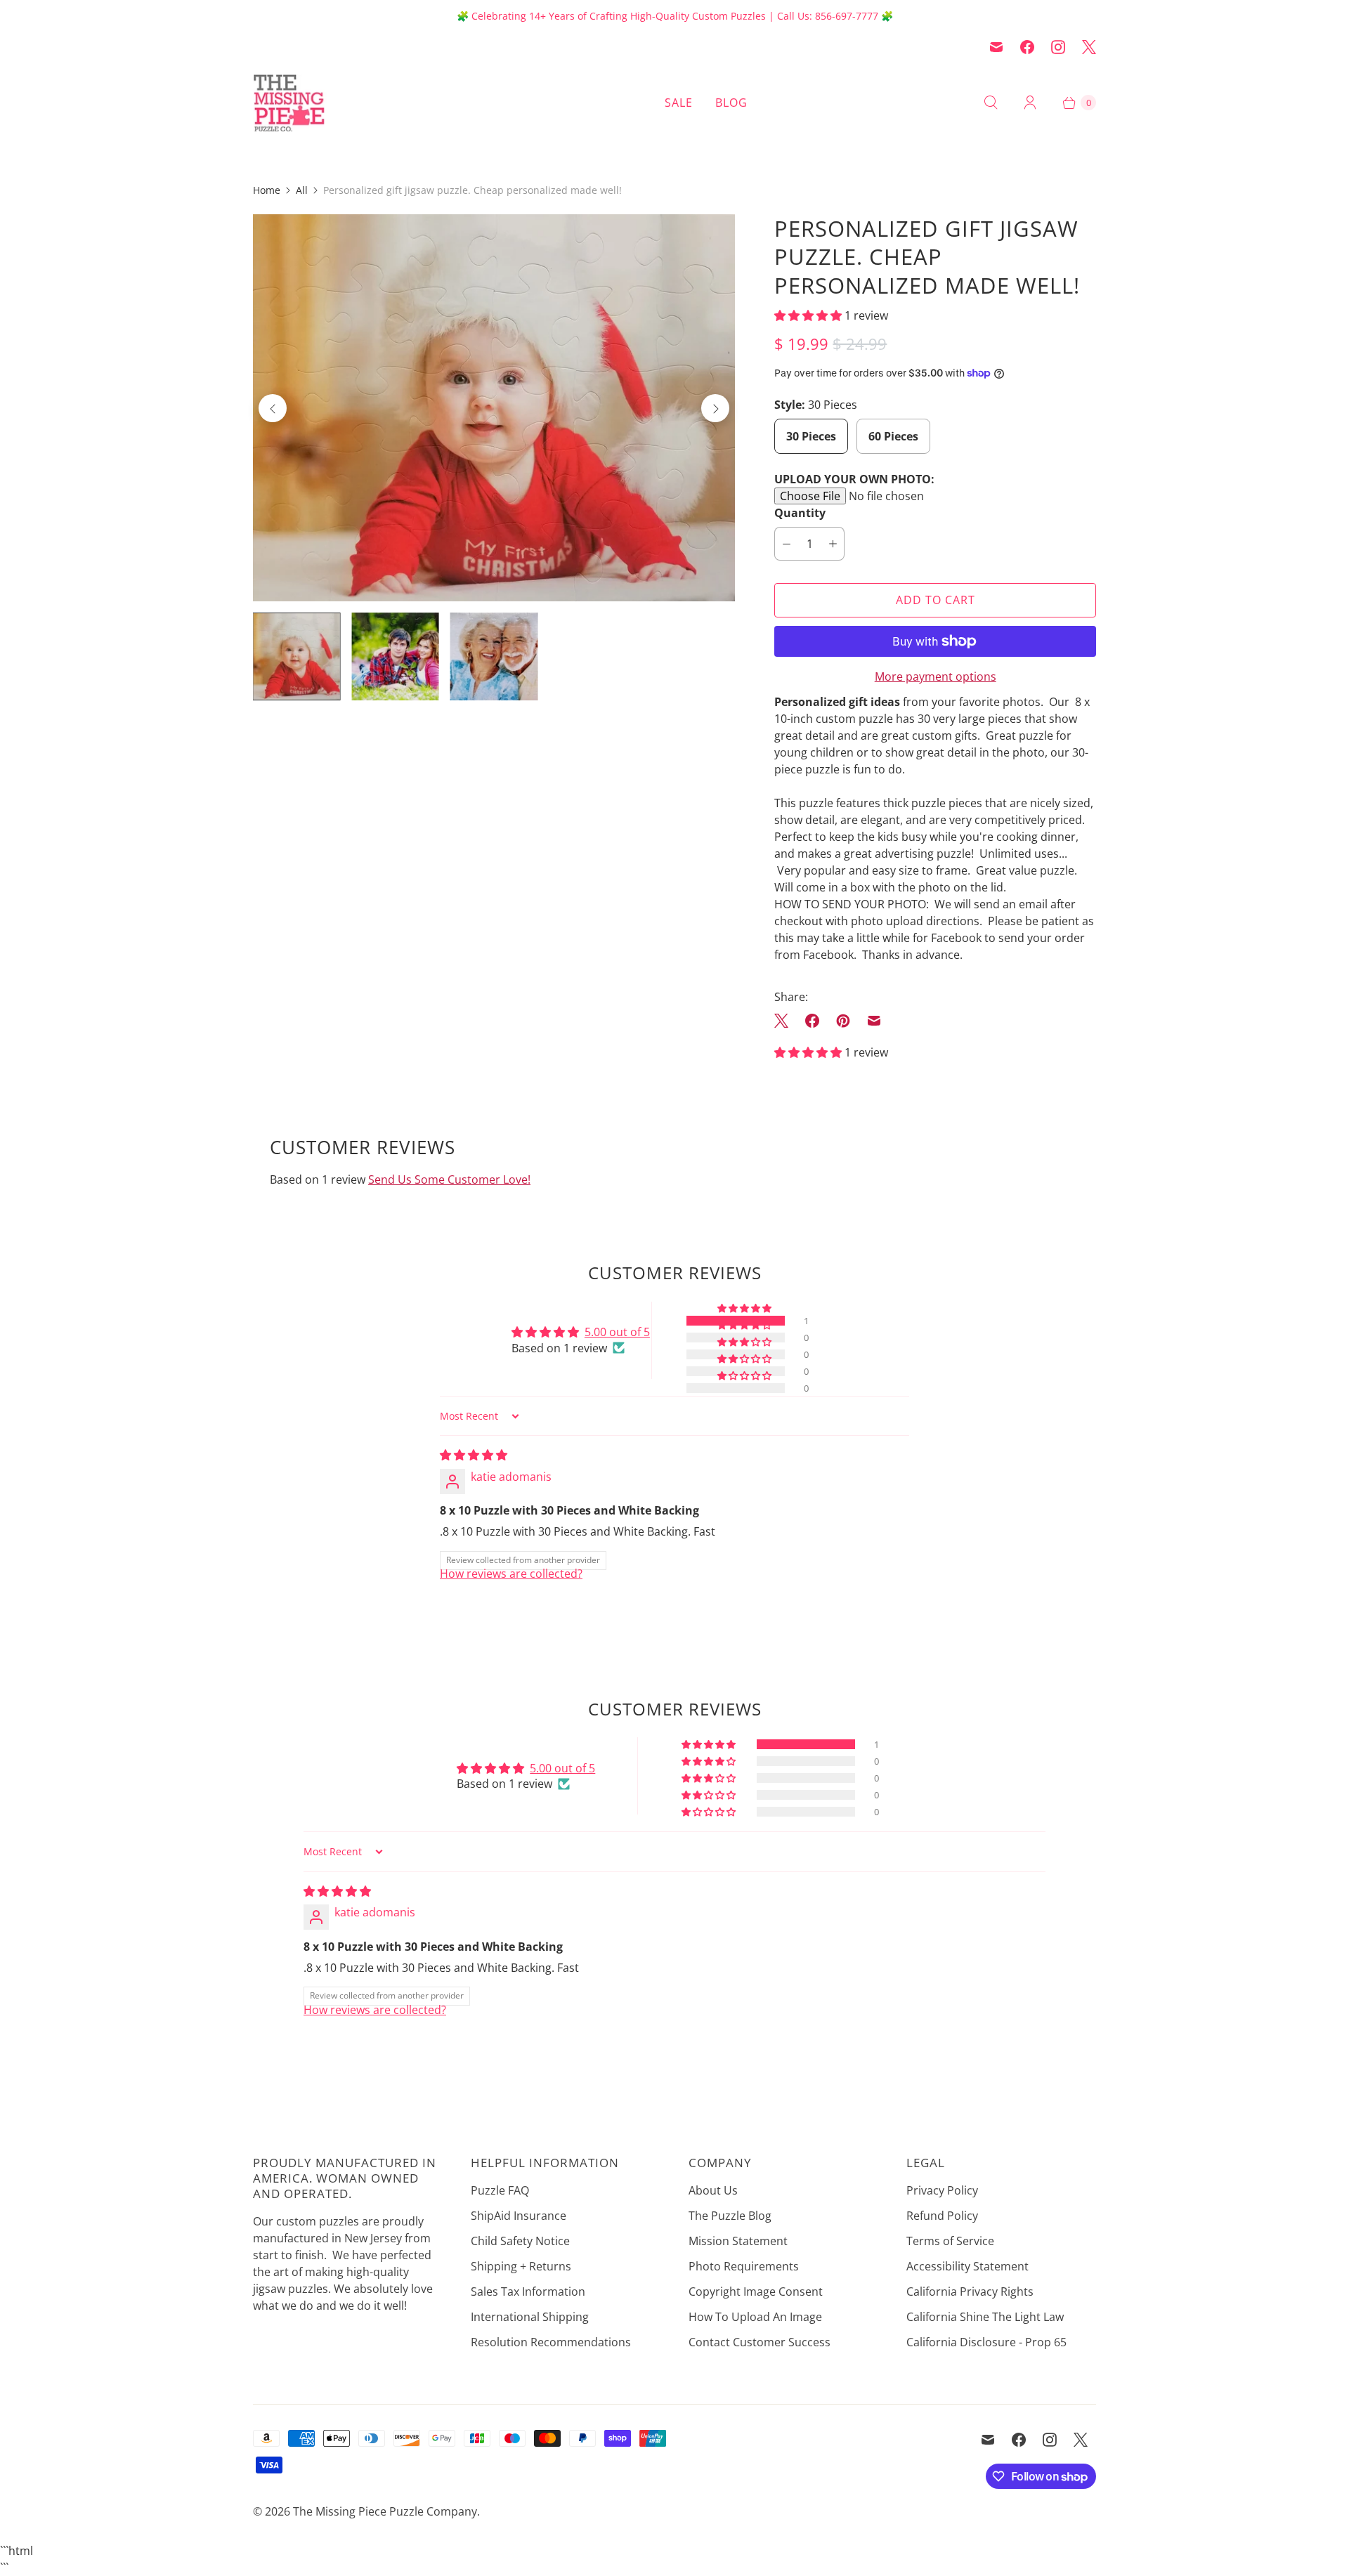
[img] (474, 1455)
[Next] (715, 408)
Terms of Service (950, 2241)
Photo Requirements (744, 2266)
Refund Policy (942, 2216)
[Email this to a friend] (874, 1021)
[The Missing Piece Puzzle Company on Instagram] (1058, 47)
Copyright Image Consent (756, 2291)
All (302, 190)
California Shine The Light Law (985, 2317)
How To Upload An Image (755, 2317)
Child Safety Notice (520, 2241)
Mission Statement (738, 2241)
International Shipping (530, 2317)
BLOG (731, 103)
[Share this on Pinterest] (843, 1021)
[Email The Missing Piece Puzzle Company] (996, 47)
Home (267, 190)
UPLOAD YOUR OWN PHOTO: (854, 479)
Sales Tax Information (528, 2291)
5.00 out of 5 (617, 1332)
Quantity (800, 513)
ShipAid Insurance (519, 2216)
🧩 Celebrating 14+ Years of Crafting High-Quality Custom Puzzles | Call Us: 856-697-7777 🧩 (675, 16)
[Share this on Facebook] (812, 1021)
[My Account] (1030, 103)
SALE (679, 103)
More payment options (936, 676)
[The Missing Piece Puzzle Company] (337, 103)
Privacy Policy (942, 2190)
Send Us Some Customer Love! (449, 1179)
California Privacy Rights (970, 2291)
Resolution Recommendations (551, 2342)
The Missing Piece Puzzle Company (385, 2511)
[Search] (991, 103)
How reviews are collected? (511, 1574)
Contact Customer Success (760, 2342)
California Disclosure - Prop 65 (986, 2342)
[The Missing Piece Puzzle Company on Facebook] (1027, 47)
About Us (713, 2190)
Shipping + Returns (521, 2266)
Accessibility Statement (967, 2266)
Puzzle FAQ (500, 2190)
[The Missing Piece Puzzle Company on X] (1089, 47)
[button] (809, 315)
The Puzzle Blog (730, 2216)
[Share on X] (786, 1021)
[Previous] (273, 408)
